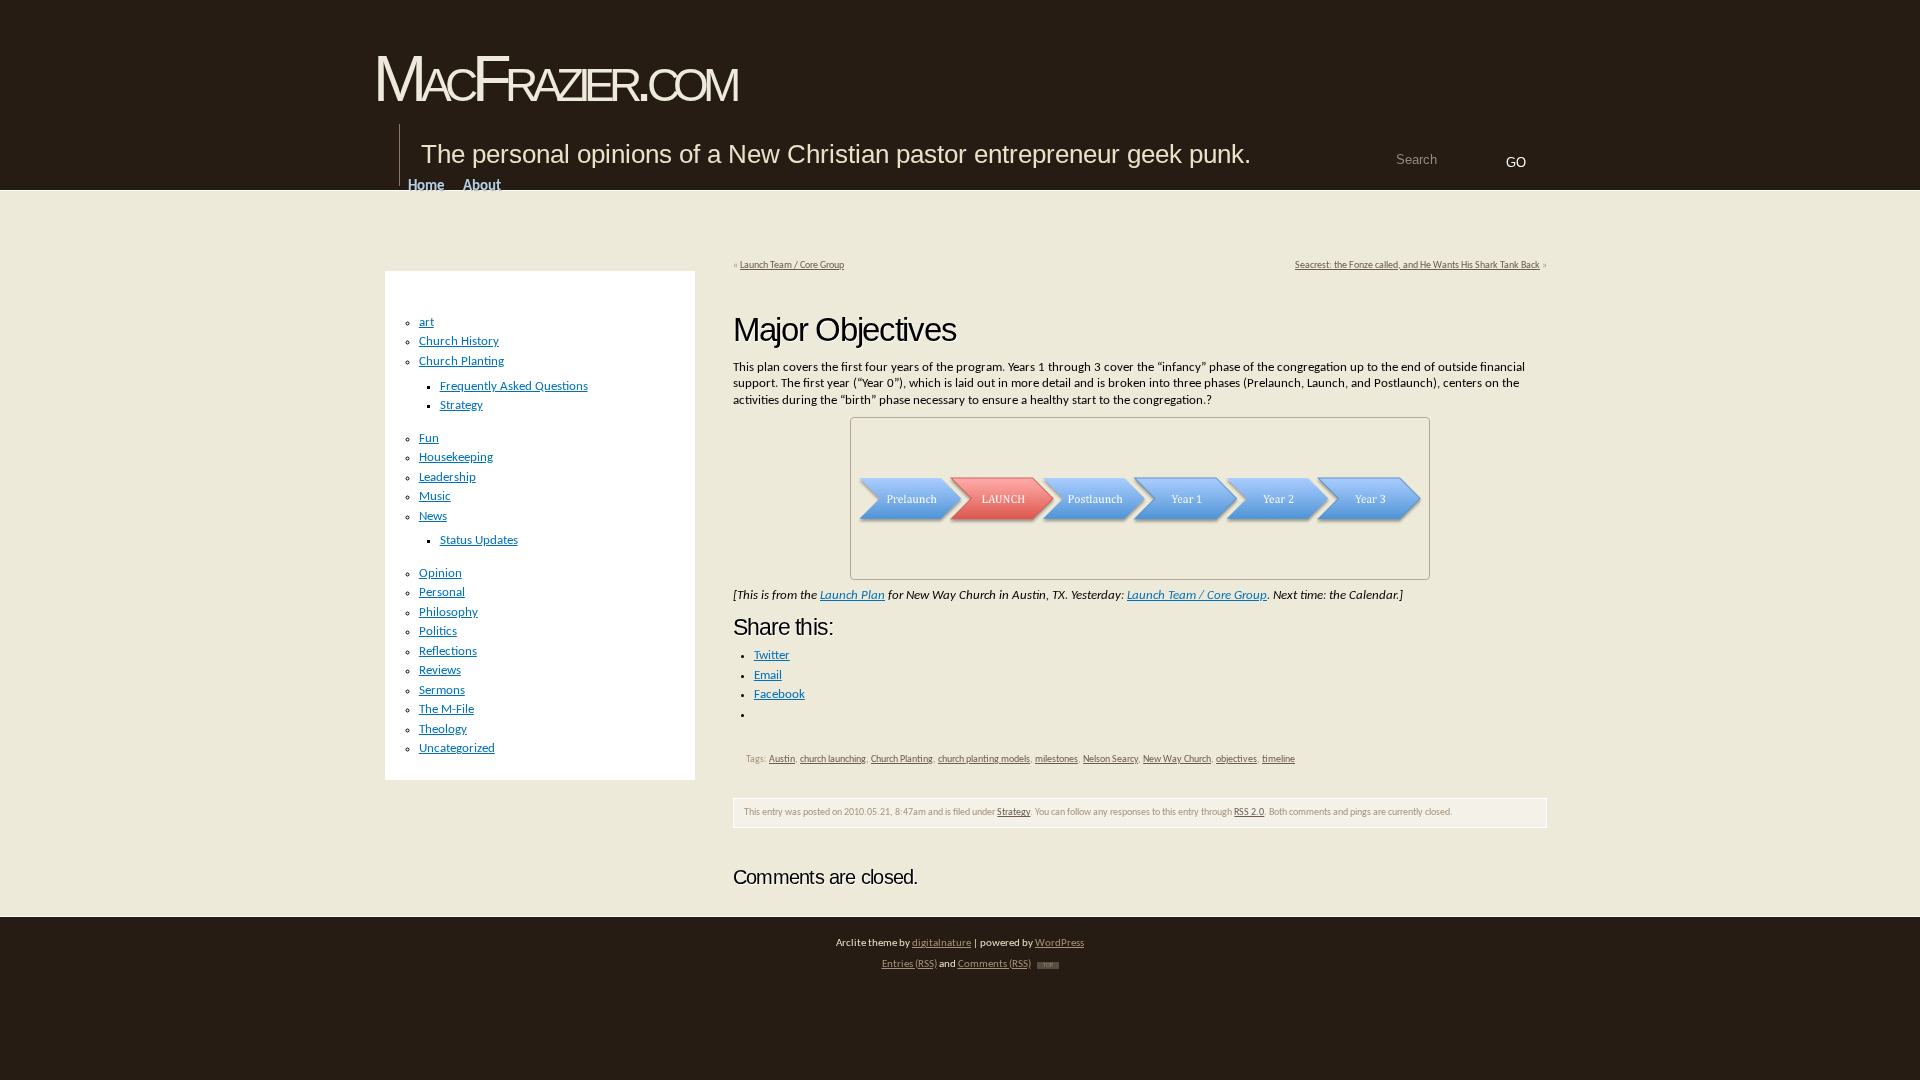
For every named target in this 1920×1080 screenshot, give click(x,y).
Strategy (1013, 812)
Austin (782, 759)
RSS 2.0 (1249, 812)
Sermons (442, 690)
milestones (1056, 759)
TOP (1048, 965)
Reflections (448, 651)
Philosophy (448, 612)
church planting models (984, 759)
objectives (1236, 759)
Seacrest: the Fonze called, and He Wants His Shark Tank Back (1417, 265)
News (433, 516)
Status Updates (479, 540)
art (426, 322)
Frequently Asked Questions (514, 386)
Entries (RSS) (909, 964)
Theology (443, 729)
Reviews (440, 670)
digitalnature (941, 943)
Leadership (447, 477)
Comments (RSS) (994, 964)
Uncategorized (457, 748)
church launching (833, 759)
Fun (429, 438)
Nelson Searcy (1110, 759)
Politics (438, 631)
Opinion (440, 573)
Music (435, 496)
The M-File (446, 709)
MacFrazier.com (553, 78)
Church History (459, 341)
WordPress (1059, 943)
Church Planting (902, 759)
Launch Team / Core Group (792, 265)
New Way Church (1177, 759)
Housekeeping (456, 457)
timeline (1278, 759)
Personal (442, 592)
